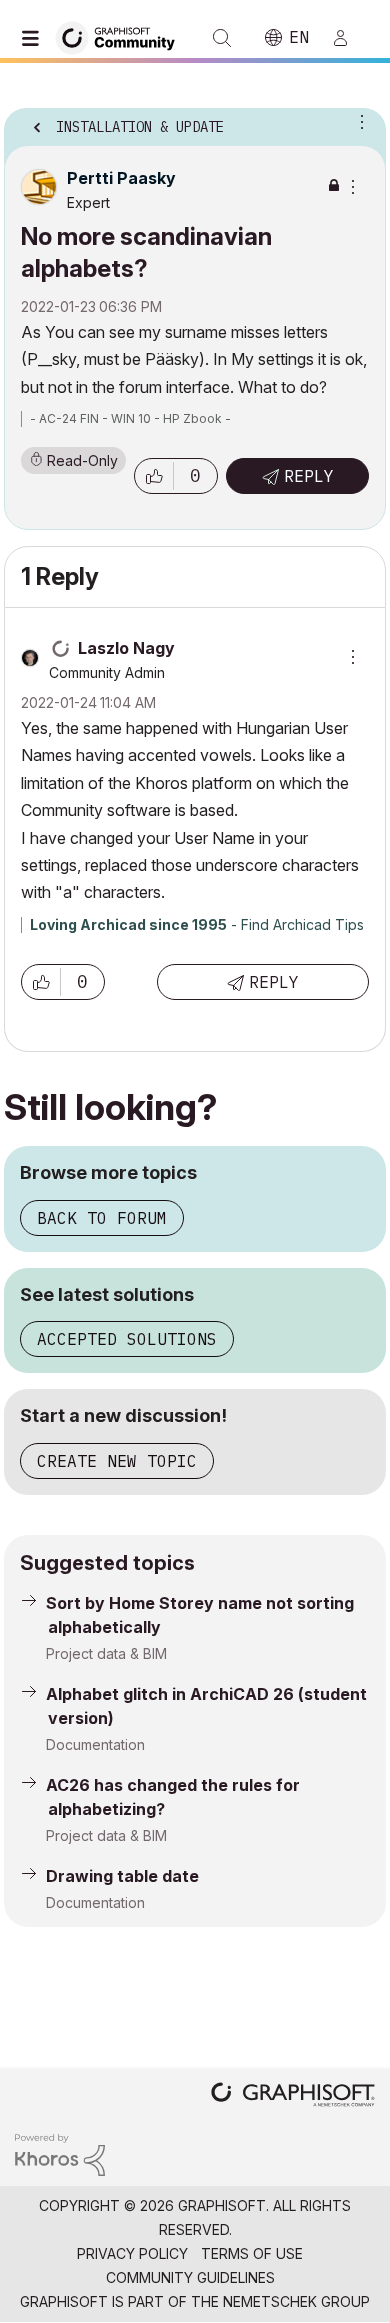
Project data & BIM (106, 1653)
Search (222, 38)
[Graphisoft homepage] (293, 2096)
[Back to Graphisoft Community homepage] (122, 36)
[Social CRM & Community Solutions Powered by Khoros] (60, 2153)
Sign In (349, 38)
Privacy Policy (132, 2253)
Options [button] (358, 121)
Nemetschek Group (296, 2301)
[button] (154, 476)
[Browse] (35, 38)
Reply (309, 476)
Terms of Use (252, 2253)
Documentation (95, 1744)
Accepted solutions (127, 1339)
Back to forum (102, 1218)
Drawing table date (122, 1876)
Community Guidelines (190, 2277)
